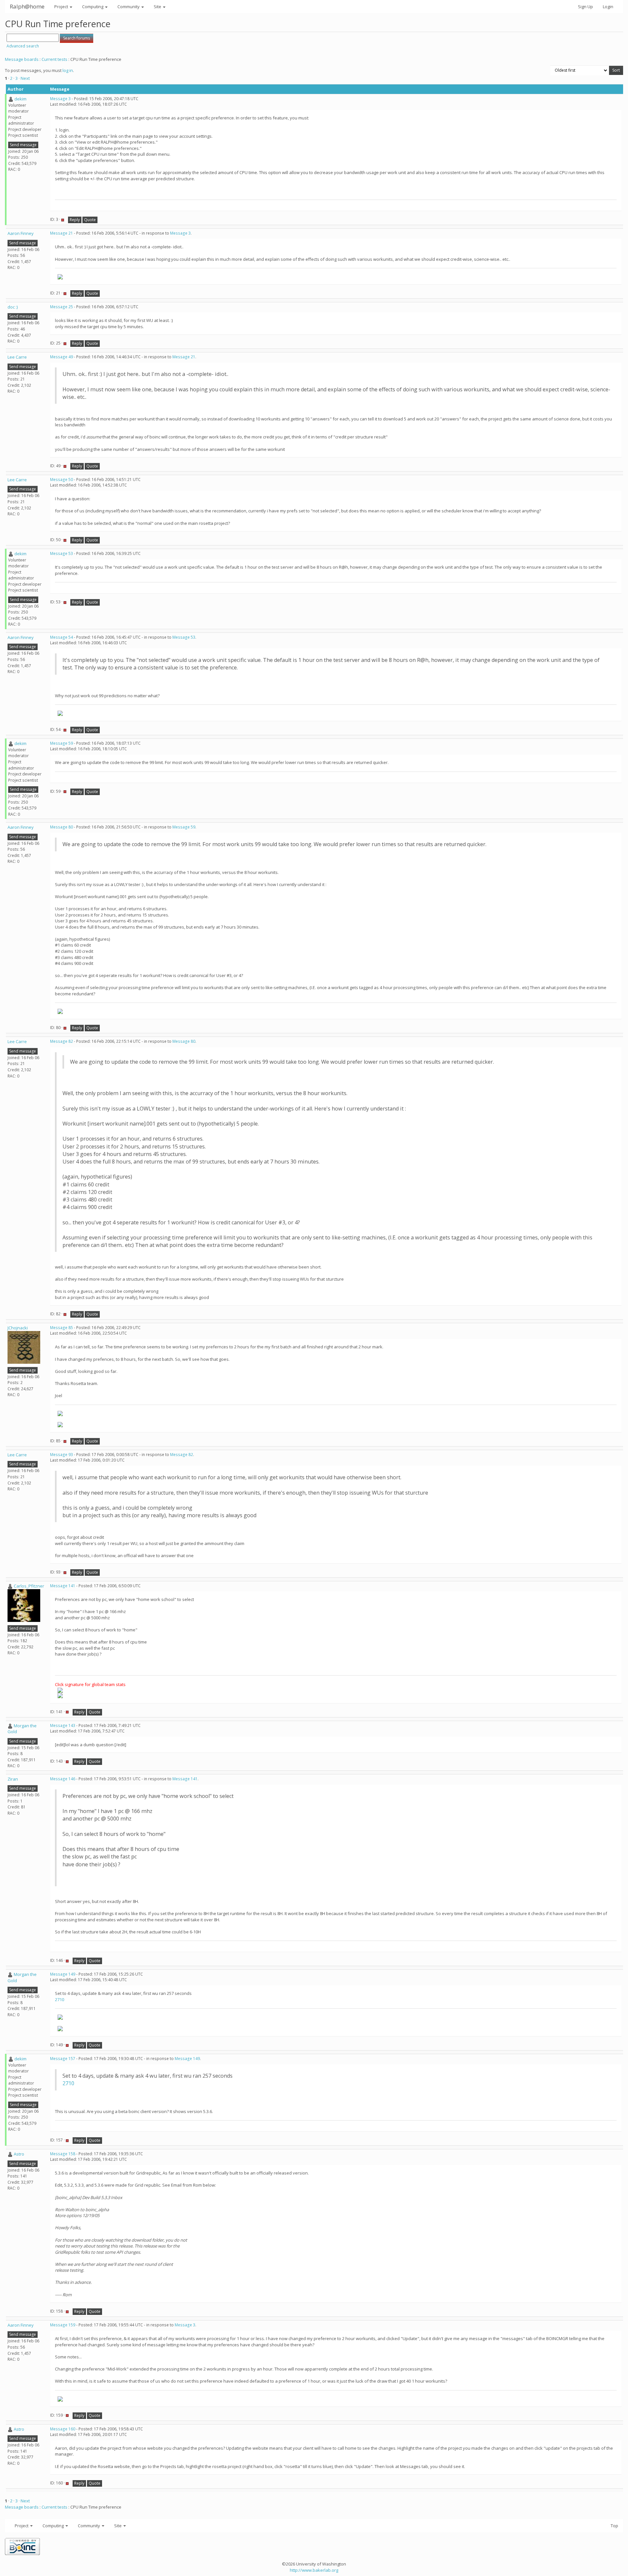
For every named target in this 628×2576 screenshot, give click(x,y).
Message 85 (61, 1328)
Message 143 (63, 1725)
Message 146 (63, 1779)
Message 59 (61, 743)
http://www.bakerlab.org (314, 2570)
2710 (60, 1999)
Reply (75, 220)
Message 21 (61, 233)
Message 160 (63, 2429)
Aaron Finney (21, 233)
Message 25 (61, 307)
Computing (93, 7)
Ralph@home (27, 6)
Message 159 (63, 2325)
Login (608, 7)
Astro (19, 2154)
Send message (23, 145)
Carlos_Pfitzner (29, 1586)
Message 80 (61, 827)
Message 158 (63, 2154)
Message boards (22, 59)
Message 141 (63, 1586)
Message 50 (61, 480)
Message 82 (61, 1041)
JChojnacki (18, 1328)
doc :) (13, 307)
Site (158, 7)
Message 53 (61, 553)
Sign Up (585, 7)
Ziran (13, 1779)
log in (68, 70)
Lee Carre (17, 357)
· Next (24, 78)
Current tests (54, 59)
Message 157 (63, 2059)
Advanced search (23, 46)
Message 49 (61, 357)
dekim (20, 99)
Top (614, 2526)
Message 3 (60, 99)
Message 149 (63, 1974)
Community (129, 7)
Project (62, 7)
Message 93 (61, 1455)
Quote (90, 220)
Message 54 (61, 637)
